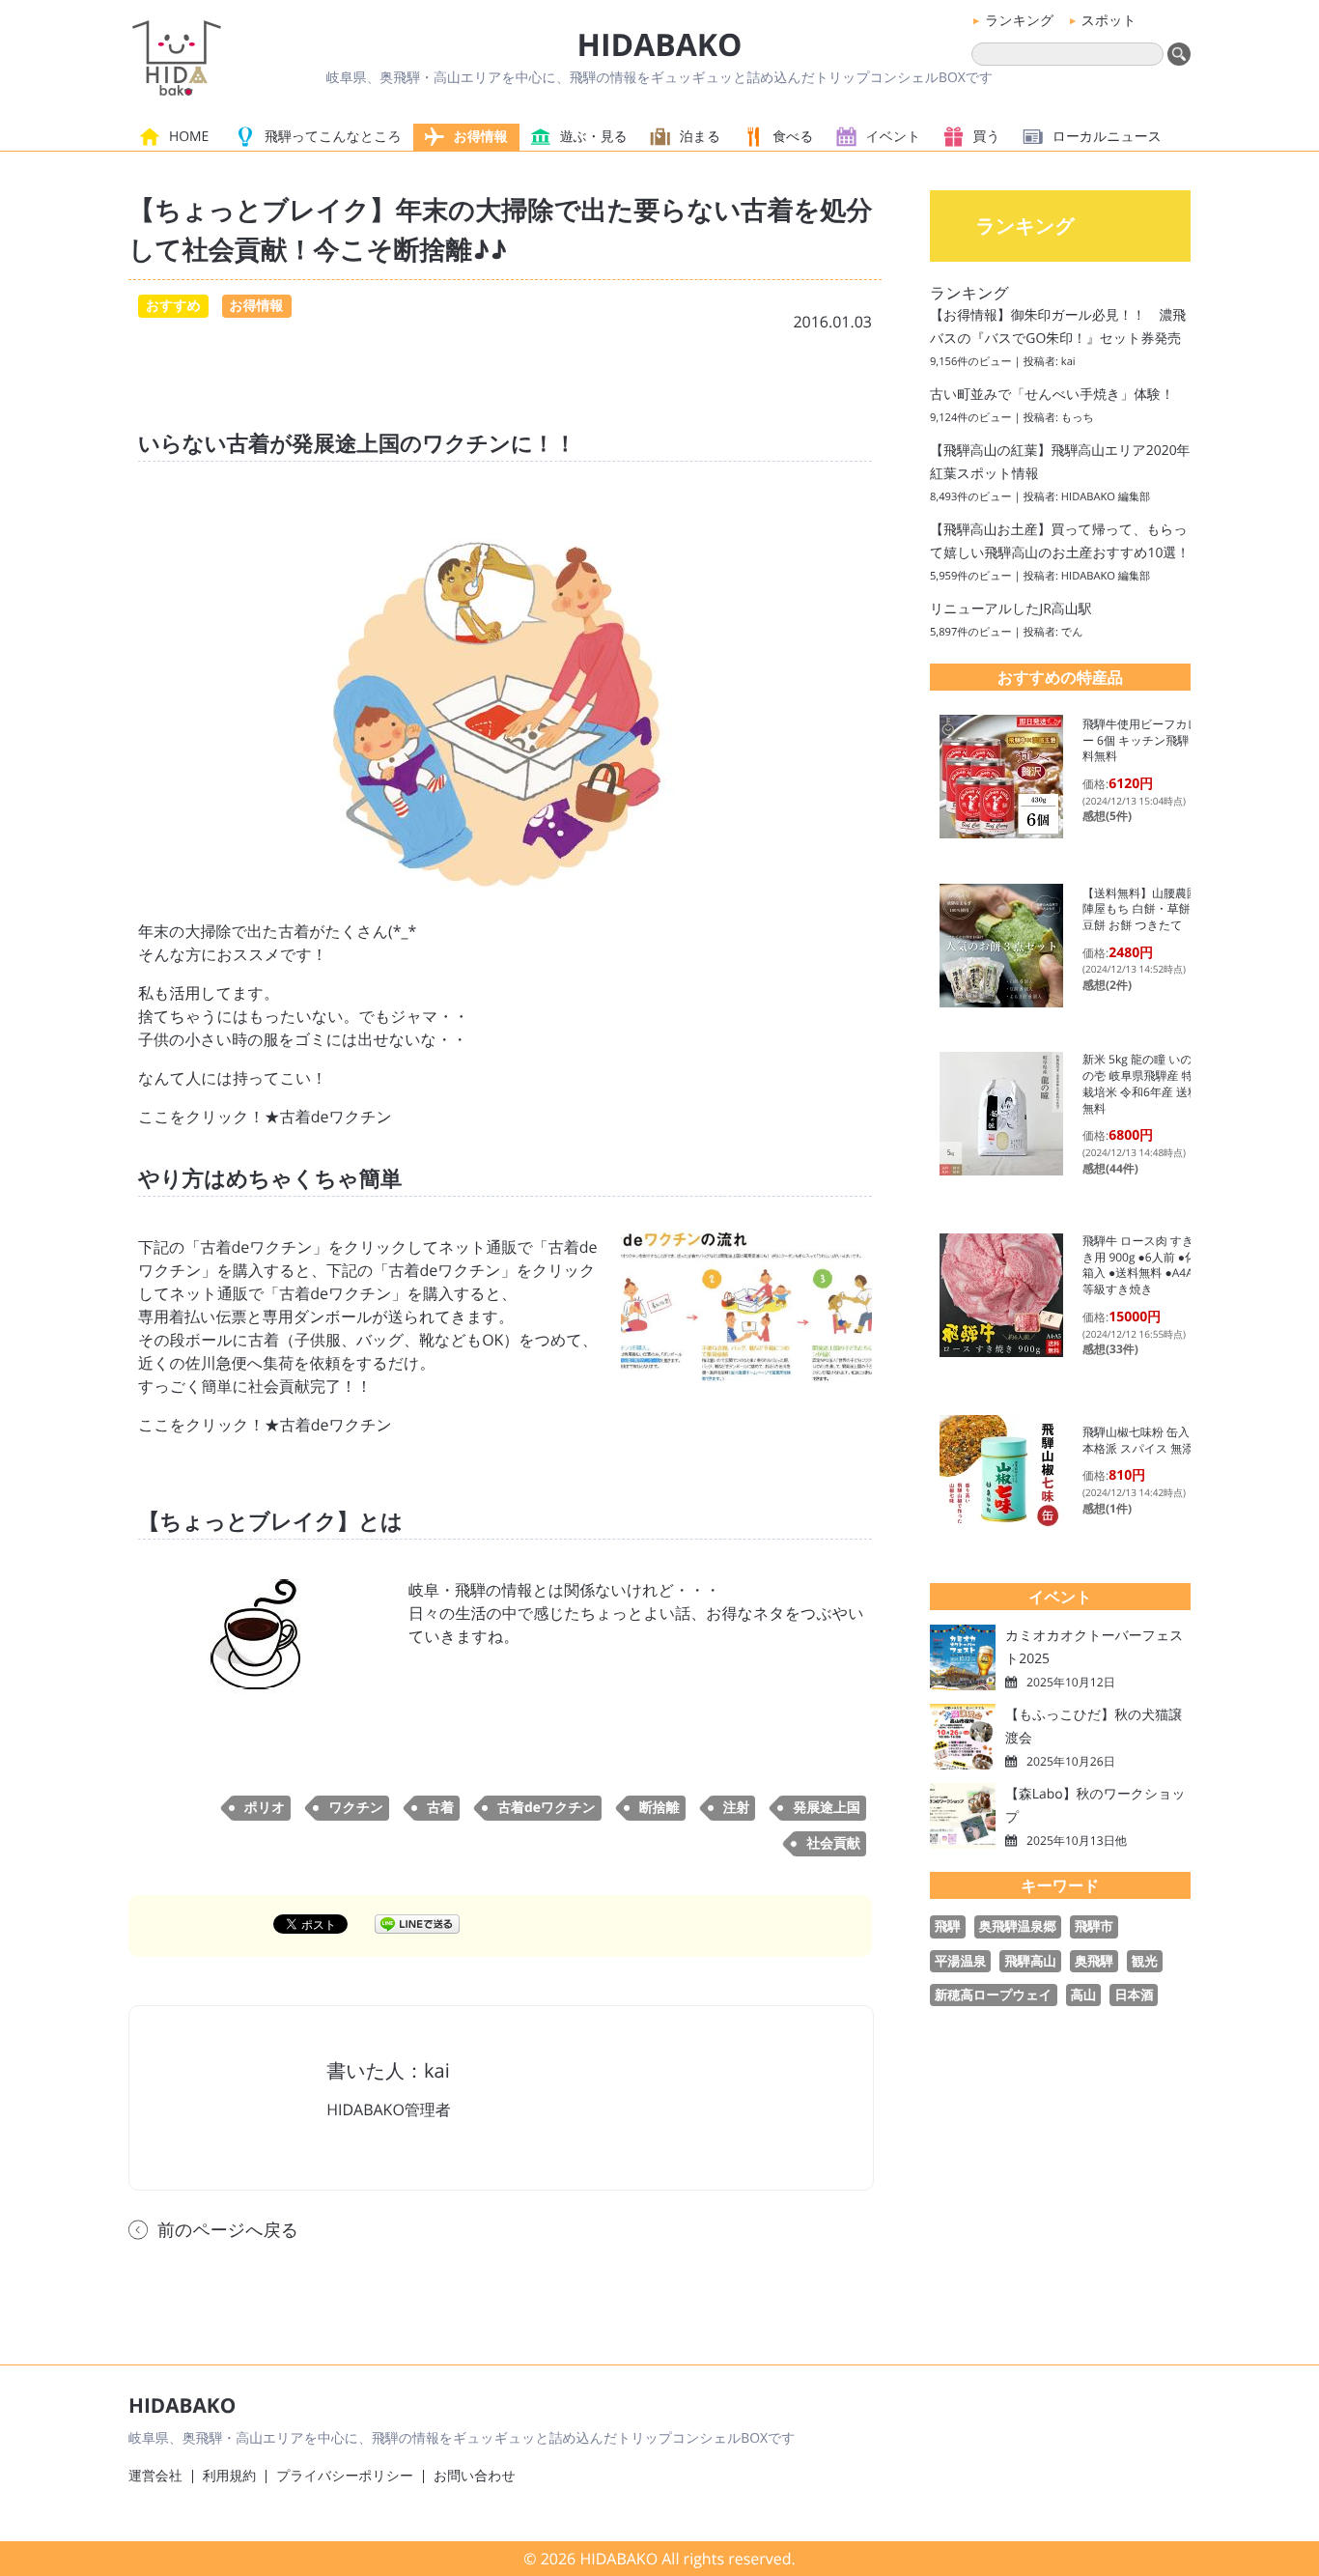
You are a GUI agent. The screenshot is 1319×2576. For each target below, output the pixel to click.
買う (987, 137)
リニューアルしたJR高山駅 (1011, 609)
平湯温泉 (960, 1961)
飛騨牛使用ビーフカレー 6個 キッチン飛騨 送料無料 (1143, 740)
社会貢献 (833, 1843)
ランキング (1019, 21)
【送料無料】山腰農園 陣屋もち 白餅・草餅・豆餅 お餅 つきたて (1146, 909)
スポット (1109, 21)
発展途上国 (827, 1808)
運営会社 (155, 2476)
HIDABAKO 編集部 (1106, 497)
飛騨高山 (1030, 1961)
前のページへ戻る (228, 2230)
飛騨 (948, 1926)
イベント (894, 137)
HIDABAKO (659, 45)
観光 (1145, 1961)
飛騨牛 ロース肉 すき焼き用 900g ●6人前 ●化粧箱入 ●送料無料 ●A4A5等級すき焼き (1145, 1265)
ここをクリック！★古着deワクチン (265, 1117)
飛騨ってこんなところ (333, 137)
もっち (1078, 418)
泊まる (700, 137)
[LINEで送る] (417, 1923)
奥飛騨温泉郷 (1018, 1926)
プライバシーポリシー (345, 2476)
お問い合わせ (475, 2476)
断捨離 (659, 1808)
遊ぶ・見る (594, 137)
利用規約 (230, 2476)
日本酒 (1134, 1995)
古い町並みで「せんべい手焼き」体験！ (1052, 395)
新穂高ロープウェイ (994, 1995)
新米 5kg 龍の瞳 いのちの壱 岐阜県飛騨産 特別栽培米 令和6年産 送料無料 (1144, 1083)
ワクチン (356, 1808)
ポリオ (265, 1808)
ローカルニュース (1107, 137)
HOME (189, 137)
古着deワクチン (547, 1808)
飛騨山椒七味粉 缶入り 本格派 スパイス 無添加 (1144, 1440)
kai (1068, 362)
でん (1072, 632)
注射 (737, 1808)
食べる (793, 137)
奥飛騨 (1094, 1961)
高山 (1084, 1995)
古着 (440, 1808)
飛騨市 (1094, 1926)
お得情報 (481, 137)
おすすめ (173, 306)
